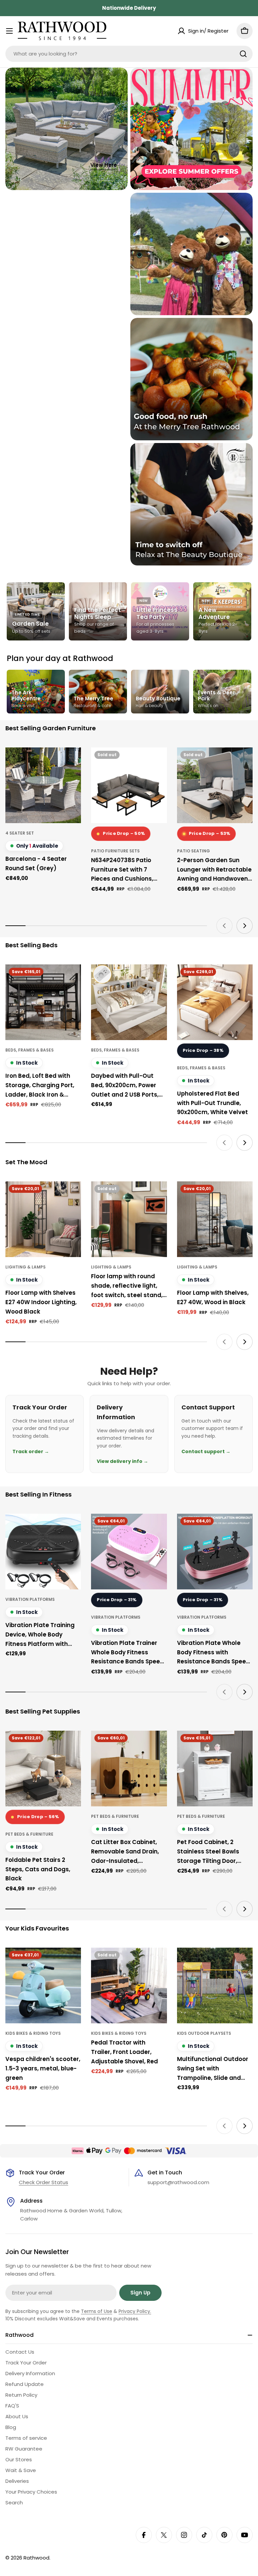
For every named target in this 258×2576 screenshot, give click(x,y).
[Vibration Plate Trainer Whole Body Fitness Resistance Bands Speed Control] (129, 1552)
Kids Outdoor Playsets (204, 2033)
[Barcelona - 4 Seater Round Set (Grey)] (43, 785)
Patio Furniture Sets (115, 851)
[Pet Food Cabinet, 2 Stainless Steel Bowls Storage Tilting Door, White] (215, 1769)
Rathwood (36, 2558)
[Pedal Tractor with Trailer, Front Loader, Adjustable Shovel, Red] (129, 1985)
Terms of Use (97, 2311)
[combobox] (129, 54)
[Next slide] (245, 926)
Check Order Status (44, 2182)
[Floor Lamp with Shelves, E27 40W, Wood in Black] (215, 1219)
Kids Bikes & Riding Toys (33, 2033)
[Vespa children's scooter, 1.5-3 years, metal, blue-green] (43, 1985)
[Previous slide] (224, 926)
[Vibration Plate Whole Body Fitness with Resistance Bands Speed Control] (215, 1552)
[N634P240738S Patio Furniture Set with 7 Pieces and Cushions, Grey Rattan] (129, 785)
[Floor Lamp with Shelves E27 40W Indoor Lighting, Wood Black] (43, 1219)
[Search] (243, 54)
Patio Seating (193, 851)
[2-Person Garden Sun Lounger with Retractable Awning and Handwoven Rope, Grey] (215, 785)
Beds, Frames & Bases (30, 1050)
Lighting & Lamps (26, 1267)
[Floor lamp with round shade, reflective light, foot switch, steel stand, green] (129, 1219)
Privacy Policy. (135, 2311)
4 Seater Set (20, 833)
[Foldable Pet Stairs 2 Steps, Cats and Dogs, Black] (43, 1769)
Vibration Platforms (30, 1599)
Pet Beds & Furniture (29, 1834)
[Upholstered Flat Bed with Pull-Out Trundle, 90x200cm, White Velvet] (215, 1002)
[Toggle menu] (9, 31)
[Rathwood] (191, 129)
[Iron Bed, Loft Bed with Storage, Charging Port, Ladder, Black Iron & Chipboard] (43, 1002)
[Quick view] (71, 762)
